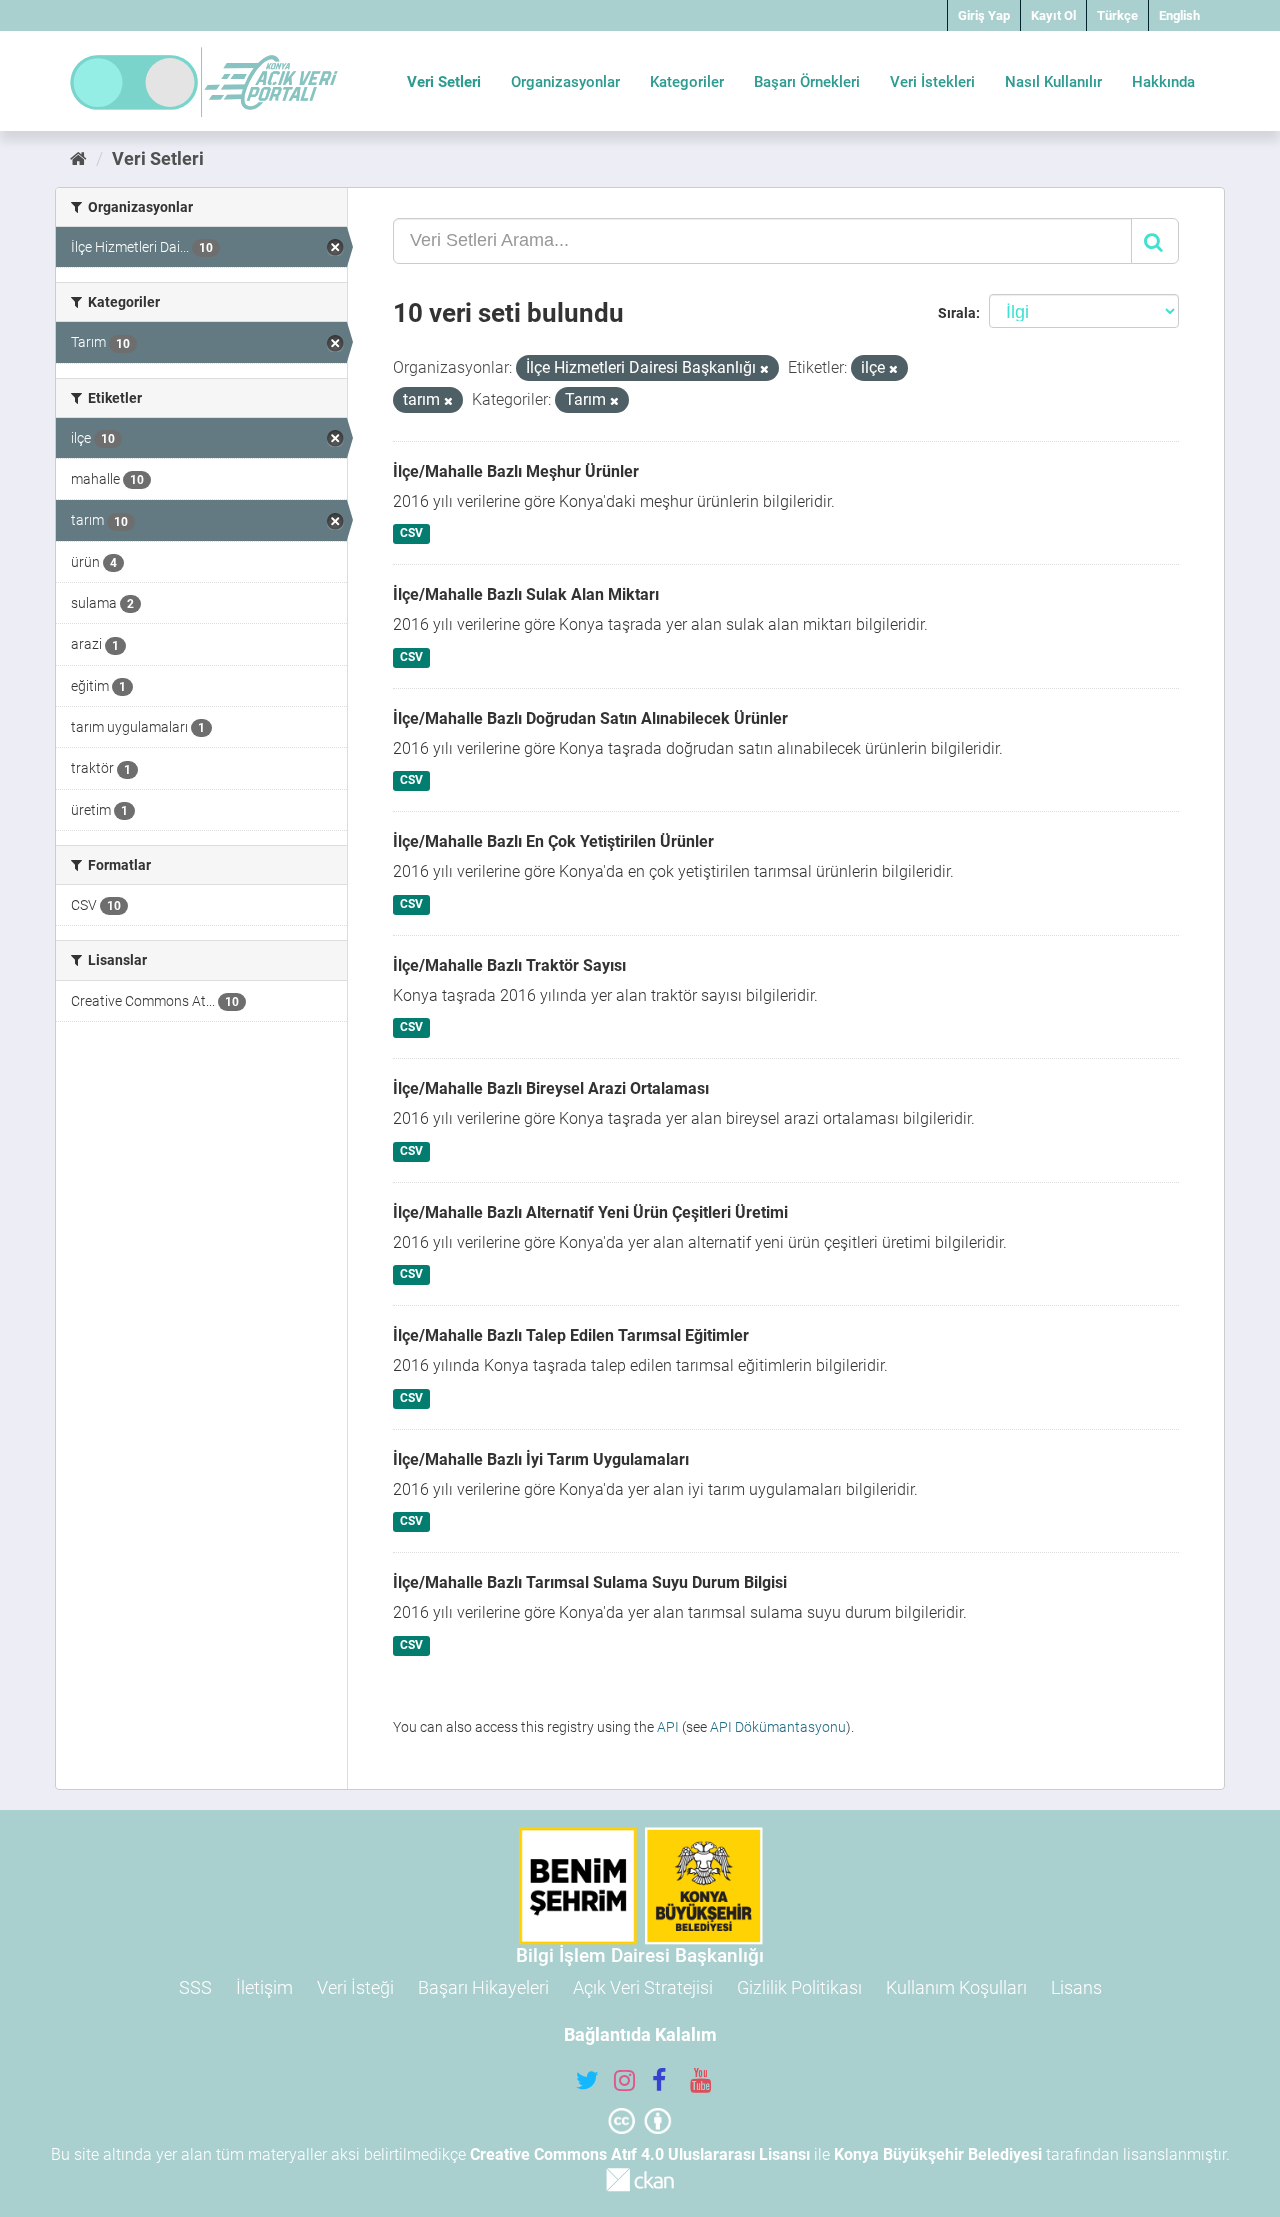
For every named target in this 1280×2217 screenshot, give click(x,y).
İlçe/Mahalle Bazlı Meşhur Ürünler (516, 471)
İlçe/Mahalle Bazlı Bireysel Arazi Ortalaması (551, 1088)
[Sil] (764, 369)
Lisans (1076, 1987)
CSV (411, 534)
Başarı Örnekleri (807, 82)
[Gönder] (1155, 241)
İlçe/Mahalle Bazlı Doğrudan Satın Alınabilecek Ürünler (590, 718)
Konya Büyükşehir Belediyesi (938, 2154)
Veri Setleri (444, 82)
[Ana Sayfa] (78, 158)
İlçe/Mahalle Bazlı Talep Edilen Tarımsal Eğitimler (571, 1335)
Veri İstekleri (932, 82)
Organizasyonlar (565, 82)
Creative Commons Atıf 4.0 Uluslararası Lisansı (640, 2154)
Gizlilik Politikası (799, 1987)
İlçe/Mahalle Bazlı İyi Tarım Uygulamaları (541, 1459)
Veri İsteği (355, 1987)
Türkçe (1117, 15)
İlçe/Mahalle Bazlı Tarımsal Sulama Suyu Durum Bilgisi (590, 1582)
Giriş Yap (984, 15)
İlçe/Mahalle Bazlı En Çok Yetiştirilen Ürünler (553, 841)
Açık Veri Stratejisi (643, 1987)
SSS (195, 1987)
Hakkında (1163, 82)
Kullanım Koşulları (956, 1987)
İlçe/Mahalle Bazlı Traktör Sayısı (509, 965)
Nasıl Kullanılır (1053, 82)
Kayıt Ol (1053, 15)
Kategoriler (687, 82)
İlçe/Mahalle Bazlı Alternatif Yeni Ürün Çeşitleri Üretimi (590, 1212)
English (1179, 15)
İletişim (264, 1987)
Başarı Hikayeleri (483, 1987)
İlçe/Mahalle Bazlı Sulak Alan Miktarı (526, 594)
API (668, 1727)
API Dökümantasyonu (778, 1727)
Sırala (957, 313)
